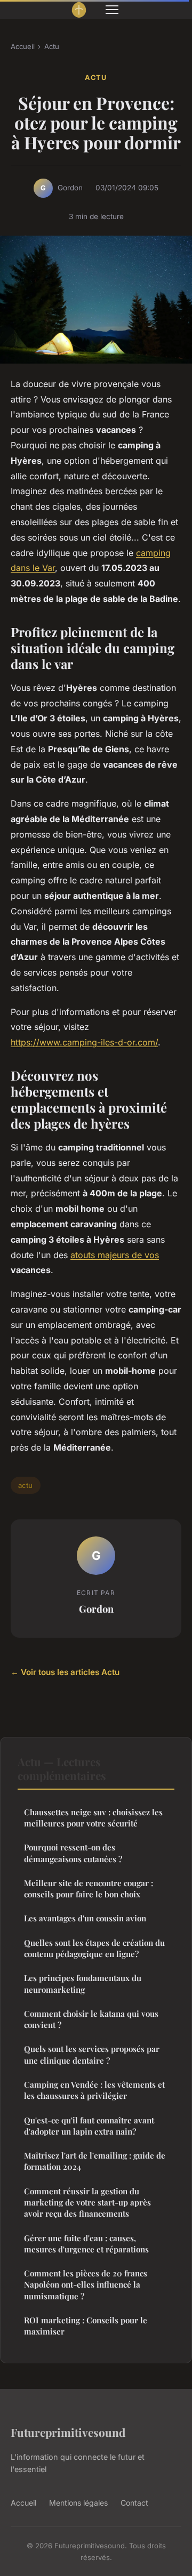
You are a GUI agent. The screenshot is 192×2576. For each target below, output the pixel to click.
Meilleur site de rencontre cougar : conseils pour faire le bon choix (89, 1889)
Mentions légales (78, 2503)
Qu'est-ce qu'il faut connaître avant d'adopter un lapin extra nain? (89, 2126)
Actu (52, 46)
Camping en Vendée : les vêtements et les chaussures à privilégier (94, 2090)
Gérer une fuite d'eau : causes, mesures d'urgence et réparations (86, 2244)
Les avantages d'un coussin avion (85, 1918)
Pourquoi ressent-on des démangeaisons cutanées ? (73, 1853)
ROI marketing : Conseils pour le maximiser (86, 2326)
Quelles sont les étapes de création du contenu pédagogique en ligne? (94, 1948)
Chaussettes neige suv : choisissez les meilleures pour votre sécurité (93, 1818)
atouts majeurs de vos (115, 1255)
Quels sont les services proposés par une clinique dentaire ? (92, 2054)
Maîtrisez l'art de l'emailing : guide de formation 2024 (95, 2161)
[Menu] (112, 10)
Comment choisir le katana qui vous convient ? (91, 2019)
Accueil (23, 46)
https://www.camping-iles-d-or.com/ (84, 1042)
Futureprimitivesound (68, 2432)
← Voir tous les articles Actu (65, 1672)
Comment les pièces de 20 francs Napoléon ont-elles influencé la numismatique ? (86, 2285)
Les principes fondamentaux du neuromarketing (83, 1983)
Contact (134, 2503)
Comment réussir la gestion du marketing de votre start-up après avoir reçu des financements (87, 2203)
